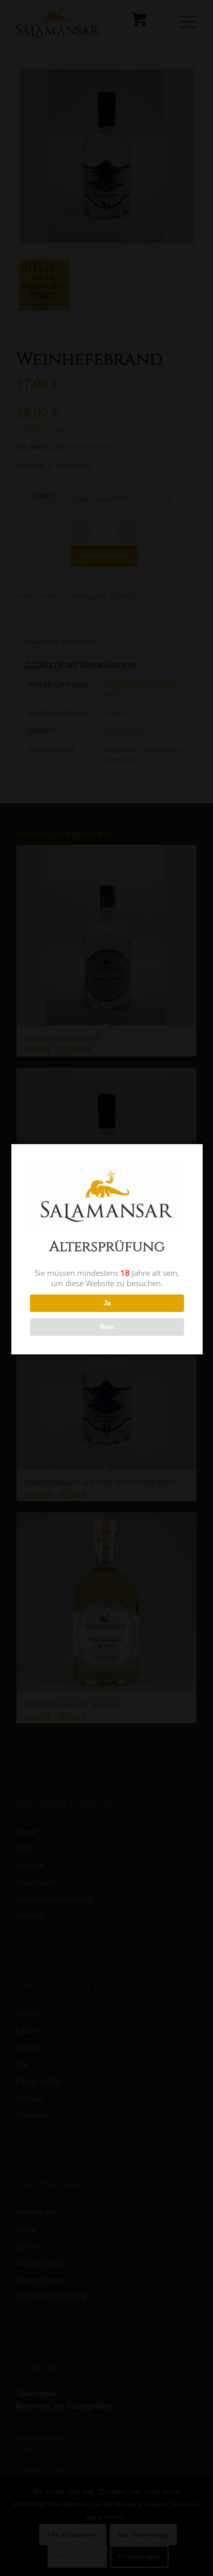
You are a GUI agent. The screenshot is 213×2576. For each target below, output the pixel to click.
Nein (107, 1327)
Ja (107, 1303)
